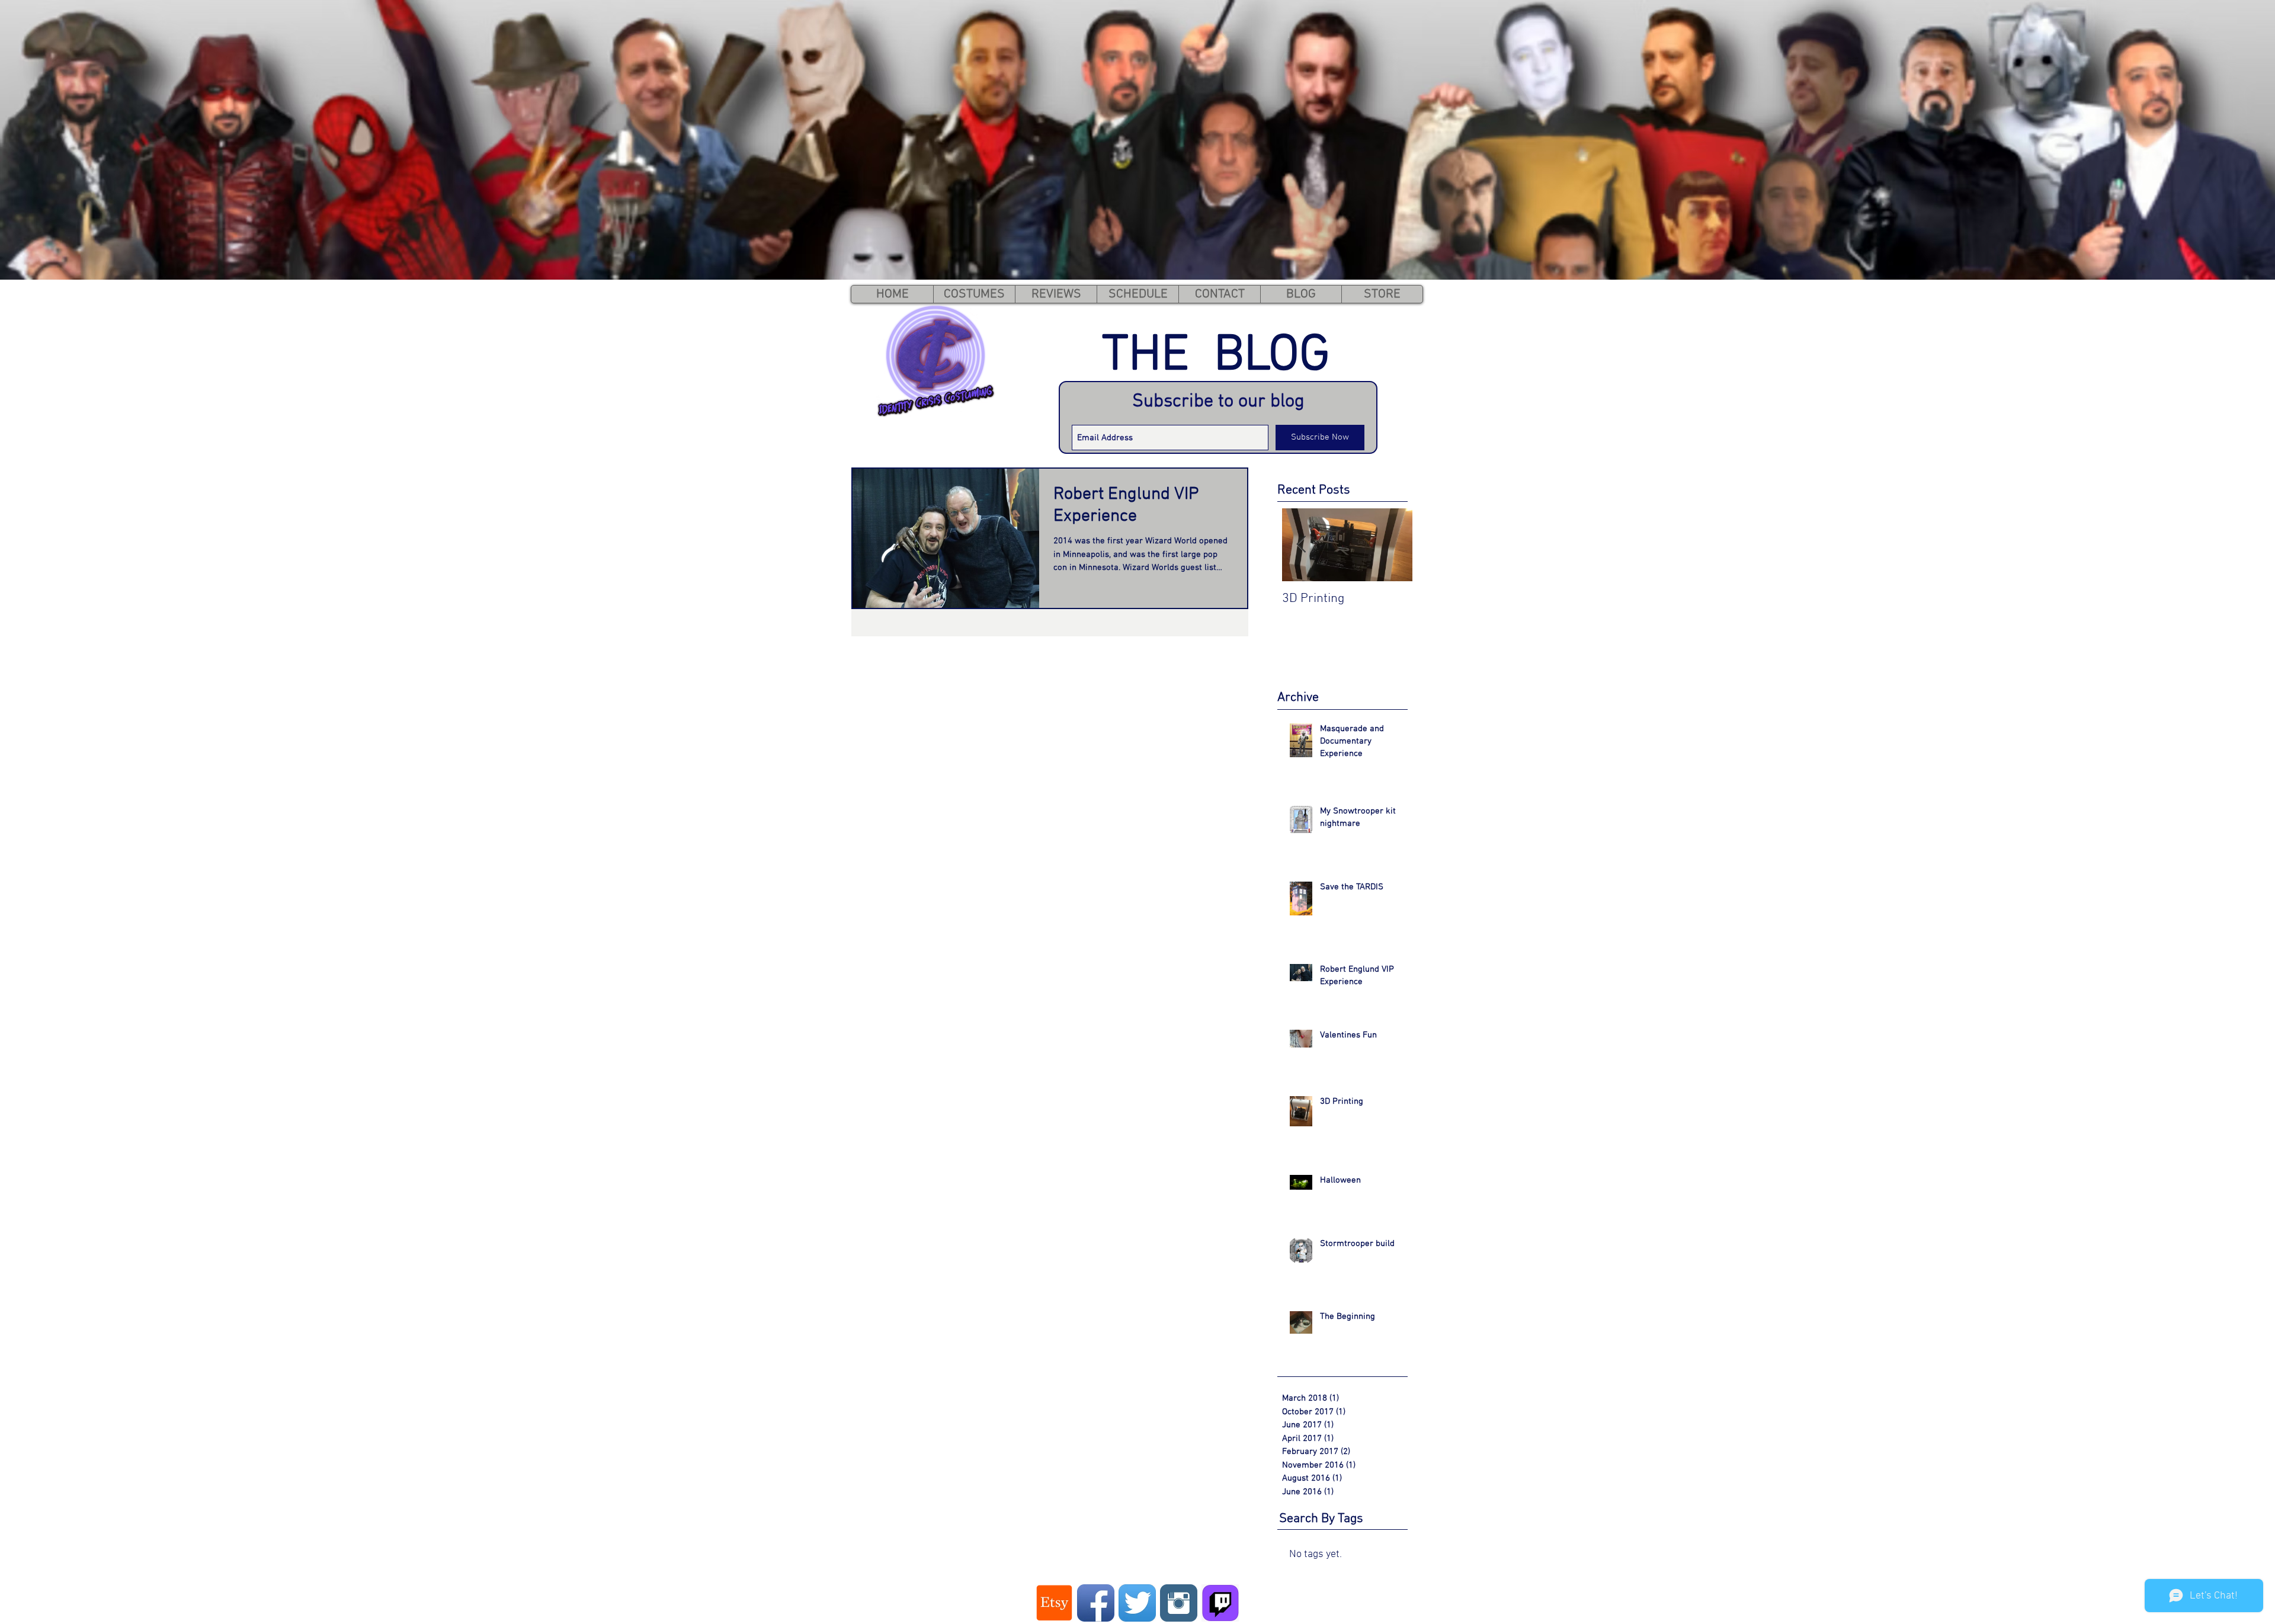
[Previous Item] (1301, 545)
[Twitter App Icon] (1137, 1603)
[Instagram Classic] (1179, 1603)
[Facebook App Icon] (1096, 1603)
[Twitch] (1220, 1603)
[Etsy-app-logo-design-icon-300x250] (1054, 1603)
